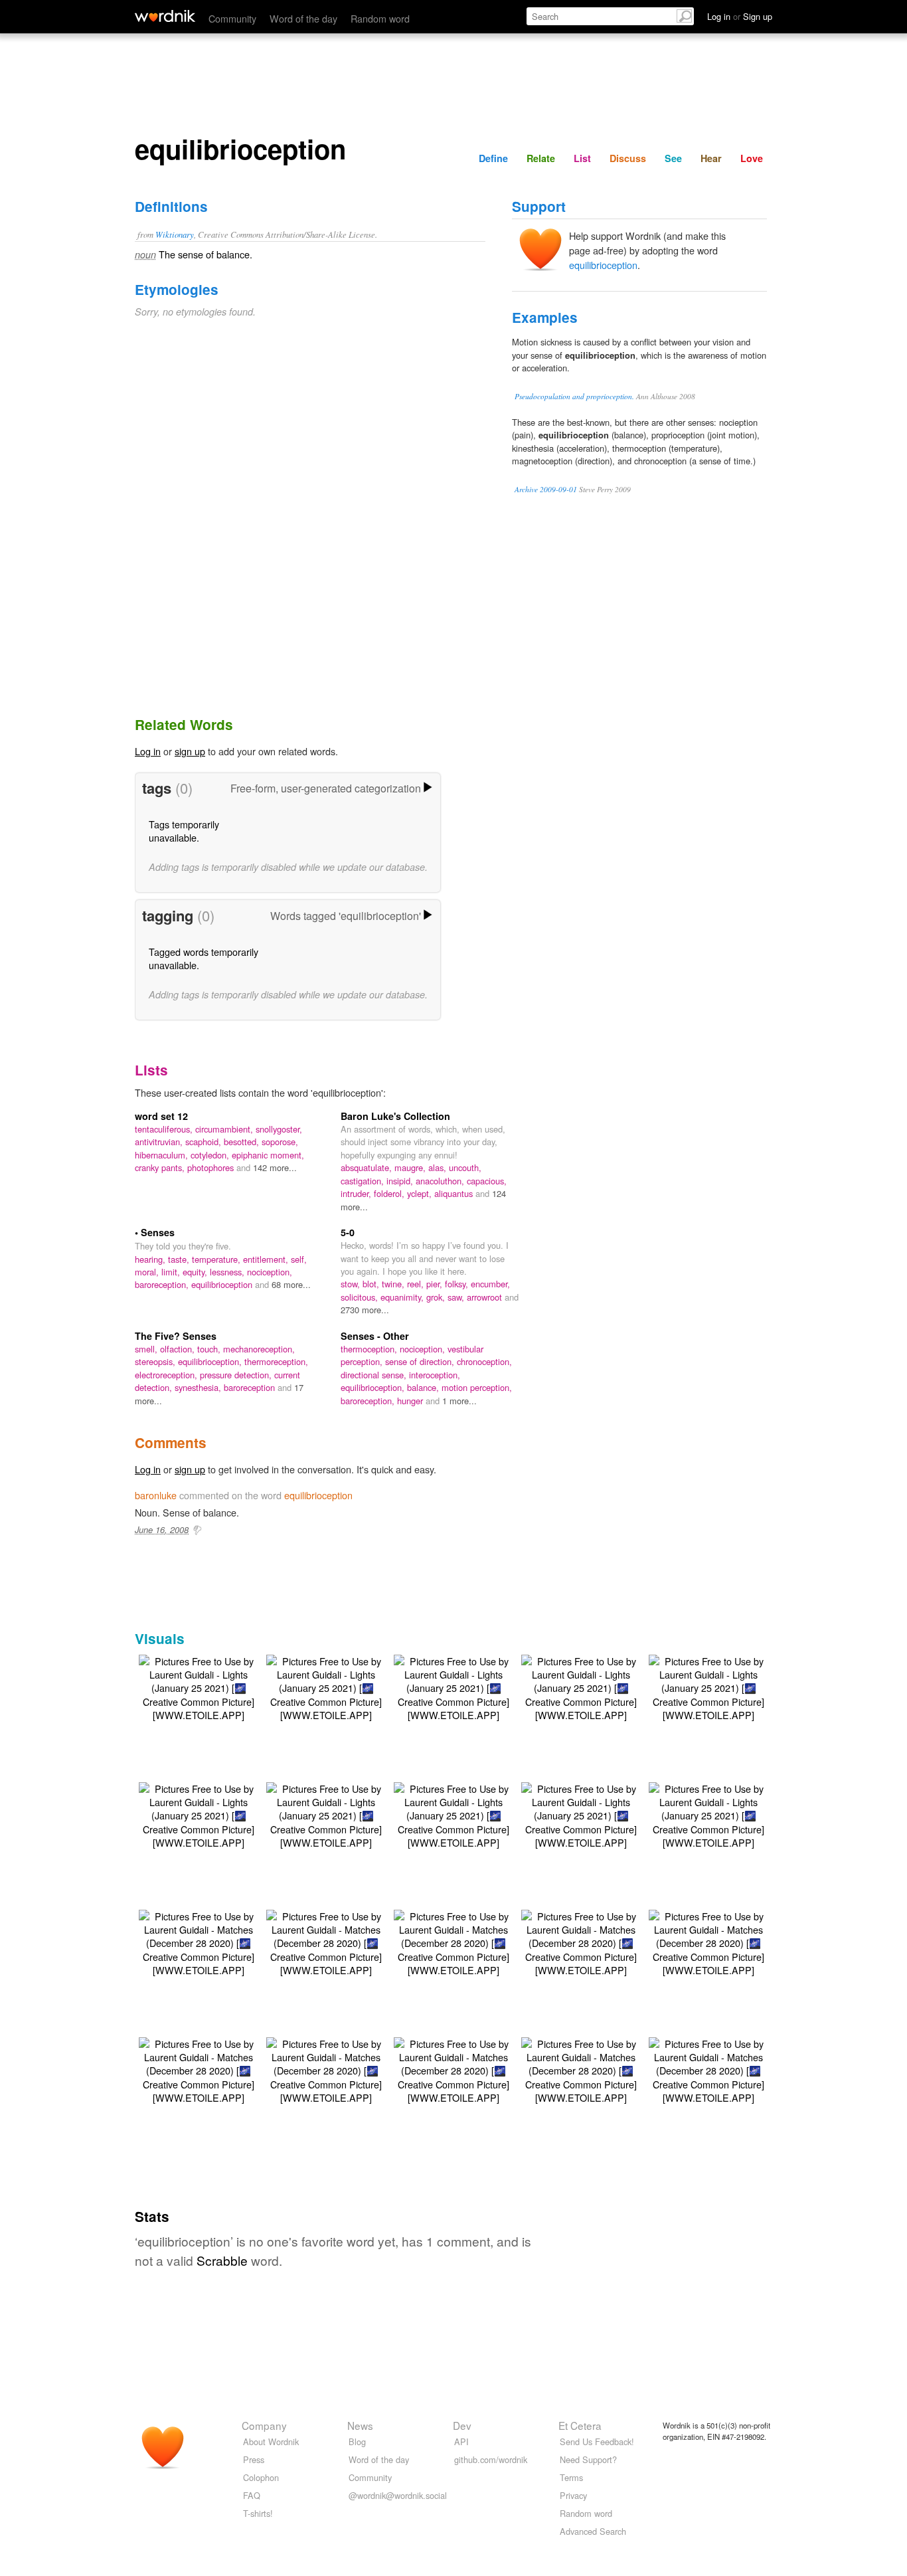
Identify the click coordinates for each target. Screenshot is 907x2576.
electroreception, (167, 1375)
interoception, (435, 1375)
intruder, (357, 1193)
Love (752, 158)
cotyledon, (211, 1155)
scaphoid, (205, 1142)
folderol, (390, 1193)
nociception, (270, 1272)
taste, (180, 1259)
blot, (372, 1284)
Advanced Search (593, 2531)
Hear (711, 158)
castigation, (364, 1181)
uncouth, (465, 1167)
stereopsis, (156, 1361)
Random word (380, 18)
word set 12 (161, 1116)
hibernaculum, (163, 1155)
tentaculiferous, (165, 1129)
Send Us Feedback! (597, 2441)
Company (264, 2425)
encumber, (490, 1284)
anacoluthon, (441, 1181)
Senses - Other (375, 1336)
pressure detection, (237, 1375)
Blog (357, 2441)
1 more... (459, 1401)
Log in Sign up (740, 16)
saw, (457, 1297)
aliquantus (455, 1193)
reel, (417, 1284)
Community (232, 18)
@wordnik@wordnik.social (398, 2495)
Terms (571, 2477)
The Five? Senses (176, 1336)
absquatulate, (368, 1167)
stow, (352, 1284)
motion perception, (477, 1387)
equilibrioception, (211, 1361)
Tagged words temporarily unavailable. (204, 958)
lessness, (228, 1272)
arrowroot (486, 1297)
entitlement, (267, 1259)
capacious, (487, 1181)
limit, (172, 1272)
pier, (436, 1284)
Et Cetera (580, 2425)
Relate (541, 158)
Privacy (573, 2495)
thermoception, (370, 1349)
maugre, (411, 1167)
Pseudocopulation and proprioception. (574, 396)
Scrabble (222, 2260)
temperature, (217, 1259)
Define (493, 158)
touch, (210, 1349)
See (673, 158)
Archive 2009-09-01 (546, 489)
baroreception (251, 1387)
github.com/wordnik (491, 2459)
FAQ (252, 2495)
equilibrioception (603, 265)
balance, (424, 1387)
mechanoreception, (259, 1349)
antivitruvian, (160, 1142)
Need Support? (588, 2459)
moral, (148, 1272)
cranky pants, (161, 1167)
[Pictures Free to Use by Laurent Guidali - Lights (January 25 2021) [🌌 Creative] (199, 1686)
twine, (394, 1284)
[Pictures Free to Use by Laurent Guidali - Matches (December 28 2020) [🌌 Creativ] (199, 1941)
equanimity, (403, 1297)
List (582, 158)
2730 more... (365, 1310)
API (461, 2441)
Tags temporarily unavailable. (184, 831)
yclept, (421, 1193)
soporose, (280, 1142)
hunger (411, 1401)
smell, (147, 1349)
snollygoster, (279, 1129)
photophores (212, 1167)
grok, (437, 1297)
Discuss (628, 158)
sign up (190, 751)
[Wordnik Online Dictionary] (165, 16)
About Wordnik (271, 2441)
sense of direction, (421, 1361)
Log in (148, 751)
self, (299, 1259)
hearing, (151, 1259)
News (360, 2425)
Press (254, 2459)
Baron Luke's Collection (395, 1116)
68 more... (291, 1284)
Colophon (261, 2477)
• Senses (155, 1232)
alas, (439, 1167)
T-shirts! (258, 2513)
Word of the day (303, 18)
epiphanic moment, (268, 1155)
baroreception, (163, 1284)
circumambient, (225, 1129)
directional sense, (375, 1375)
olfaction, (179, 1349)
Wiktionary (175, 234)
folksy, (458, 1284)
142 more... (275, 1167)
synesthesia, (199, 1387)
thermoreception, (276, 1361)
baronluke (156, 1495)
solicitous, (361, 1297)
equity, (196, 1272)
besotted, (243, 1142)
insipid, (401, 1181)
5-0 (348, 1232)
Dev (462, 2425)
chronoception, (484, 1361)
